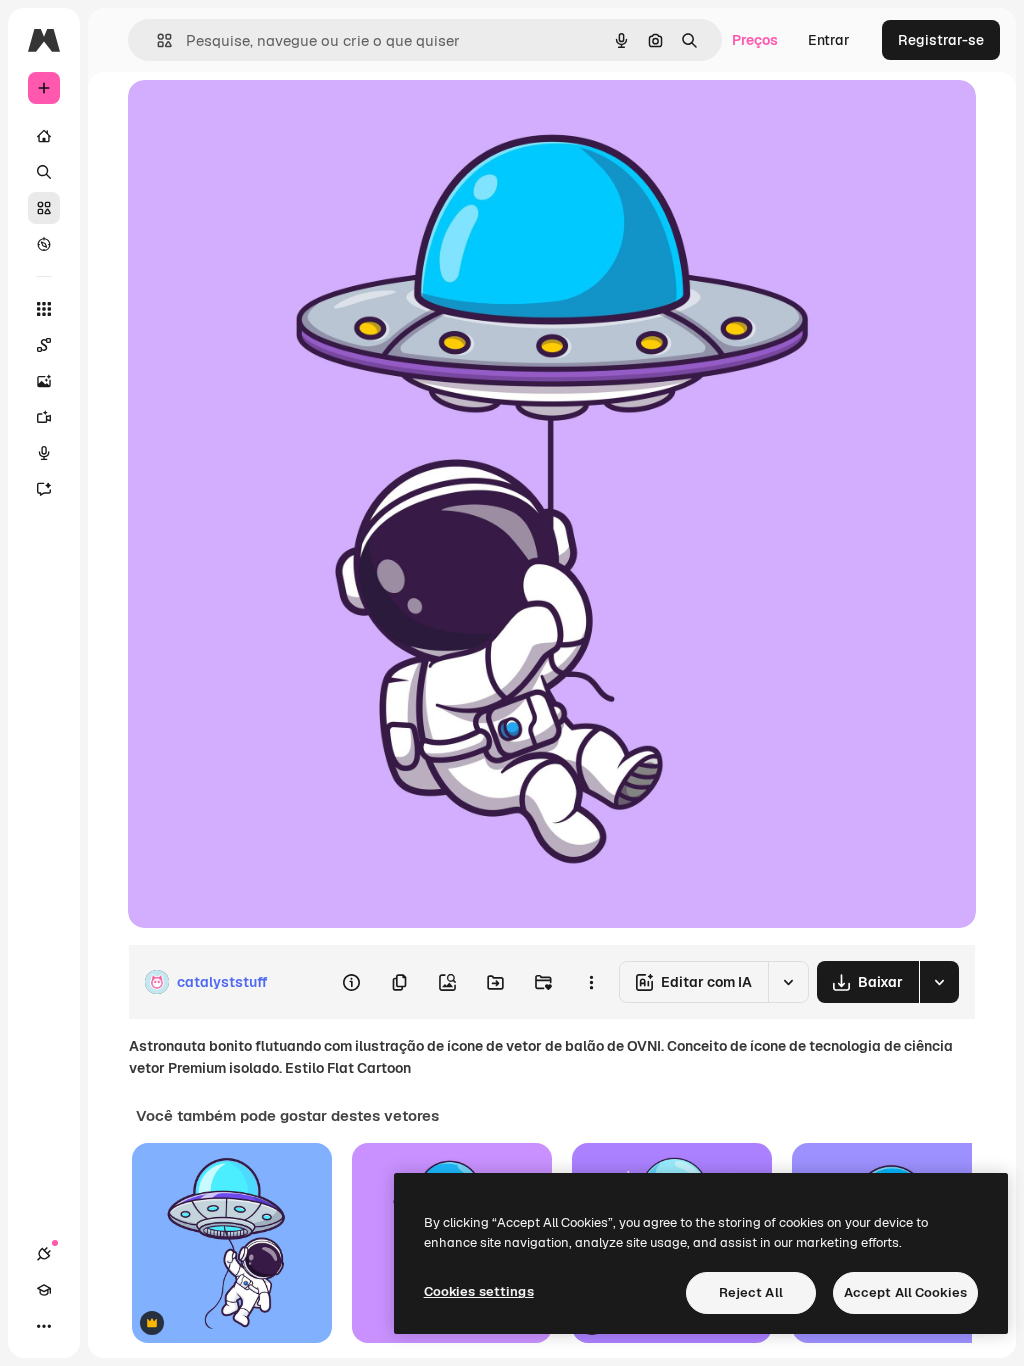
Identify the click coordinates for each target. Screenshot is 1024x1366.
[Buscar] (44, 172)
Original (256, 117)
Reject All (751, 1292)
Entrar (829, 40)
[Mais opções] (591, 982)
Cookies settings (479, 1291)
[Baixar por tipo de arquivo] (939, 982)
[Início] (44, 136)
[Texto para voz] (44, 453)
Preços (755, 40)
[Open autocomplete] (156, 40)
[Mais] (44, 1326)
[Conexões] (44, 1254)
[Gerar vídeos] (44, 417)
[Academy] (44, 1290)
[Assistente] (44, 489)
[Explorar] (44, 244)
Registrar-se (941, 40)
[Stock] (44, 208)
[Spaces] (44, 345)
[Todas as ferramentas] (44, 309)
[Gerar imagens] (44, 381)
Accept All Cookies (905, 1292)
